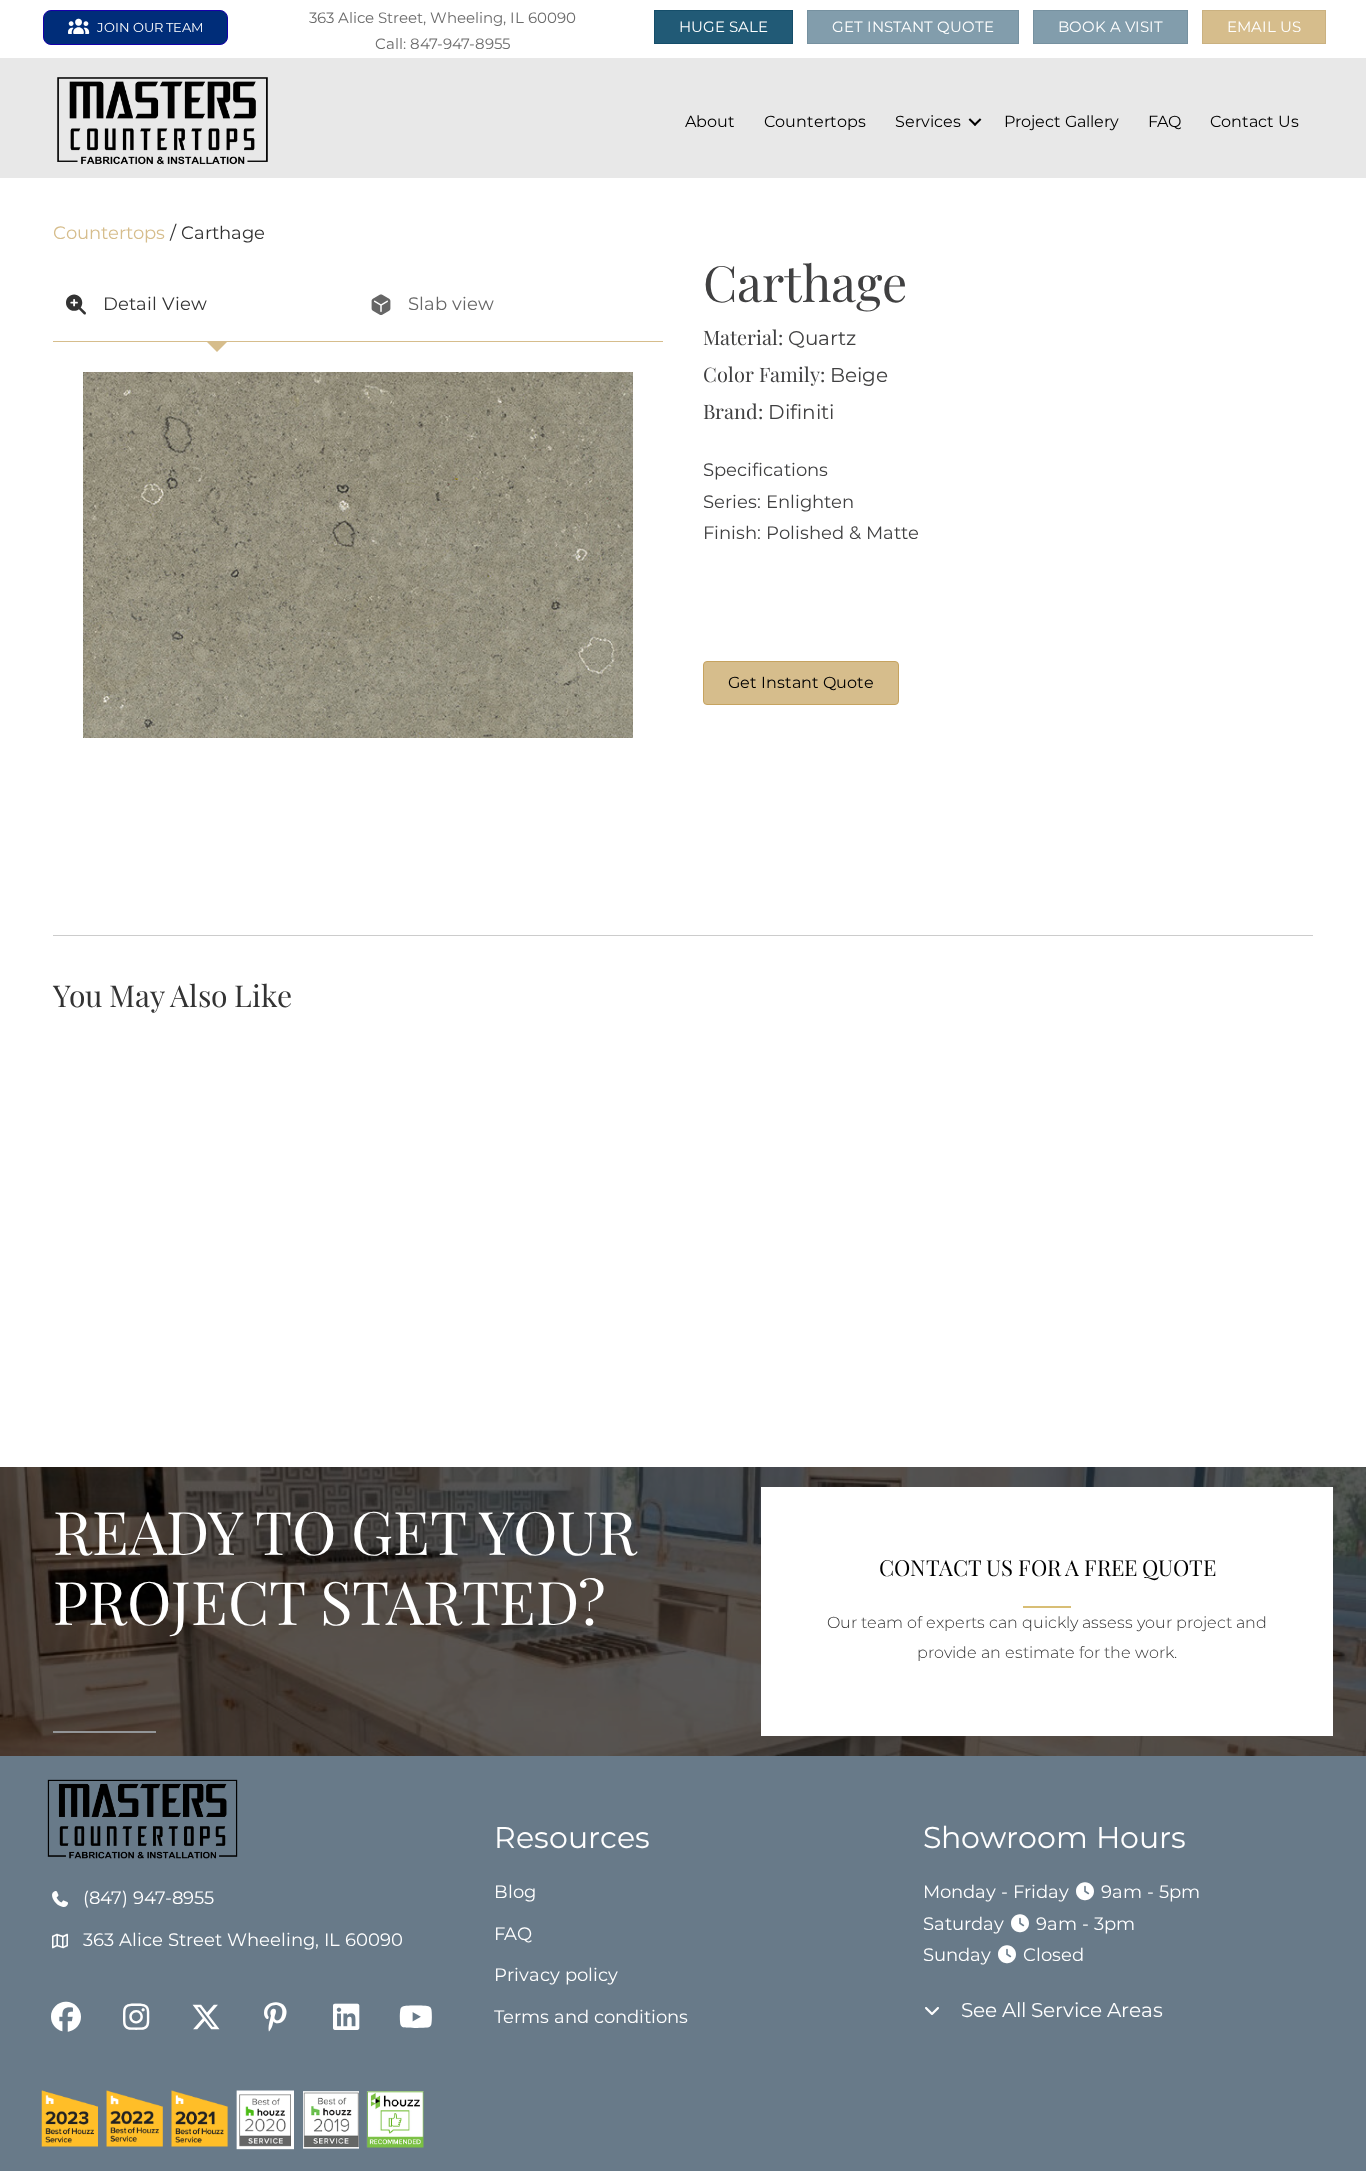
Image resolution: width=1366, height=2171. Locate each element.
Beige (859, 375)
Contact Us (1254, 121)
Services (928, 121)
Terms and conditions (591, 2017)
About (710, 121)
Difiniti (801, 412)
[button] (1264, 27)
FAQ (1164, 121)
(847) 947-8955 (148, 1898)
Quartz (822, 338)
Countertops (815, 121)
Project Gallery (1061, 121)
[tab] (205, 305)
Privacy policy (556, 1975)
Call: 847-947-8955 (442, 43)
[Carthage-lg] (778, 820)
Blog (515, 1892)
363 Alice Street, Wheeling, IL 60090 (442, 17)
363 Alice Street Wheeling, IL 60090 (243, 1940)
